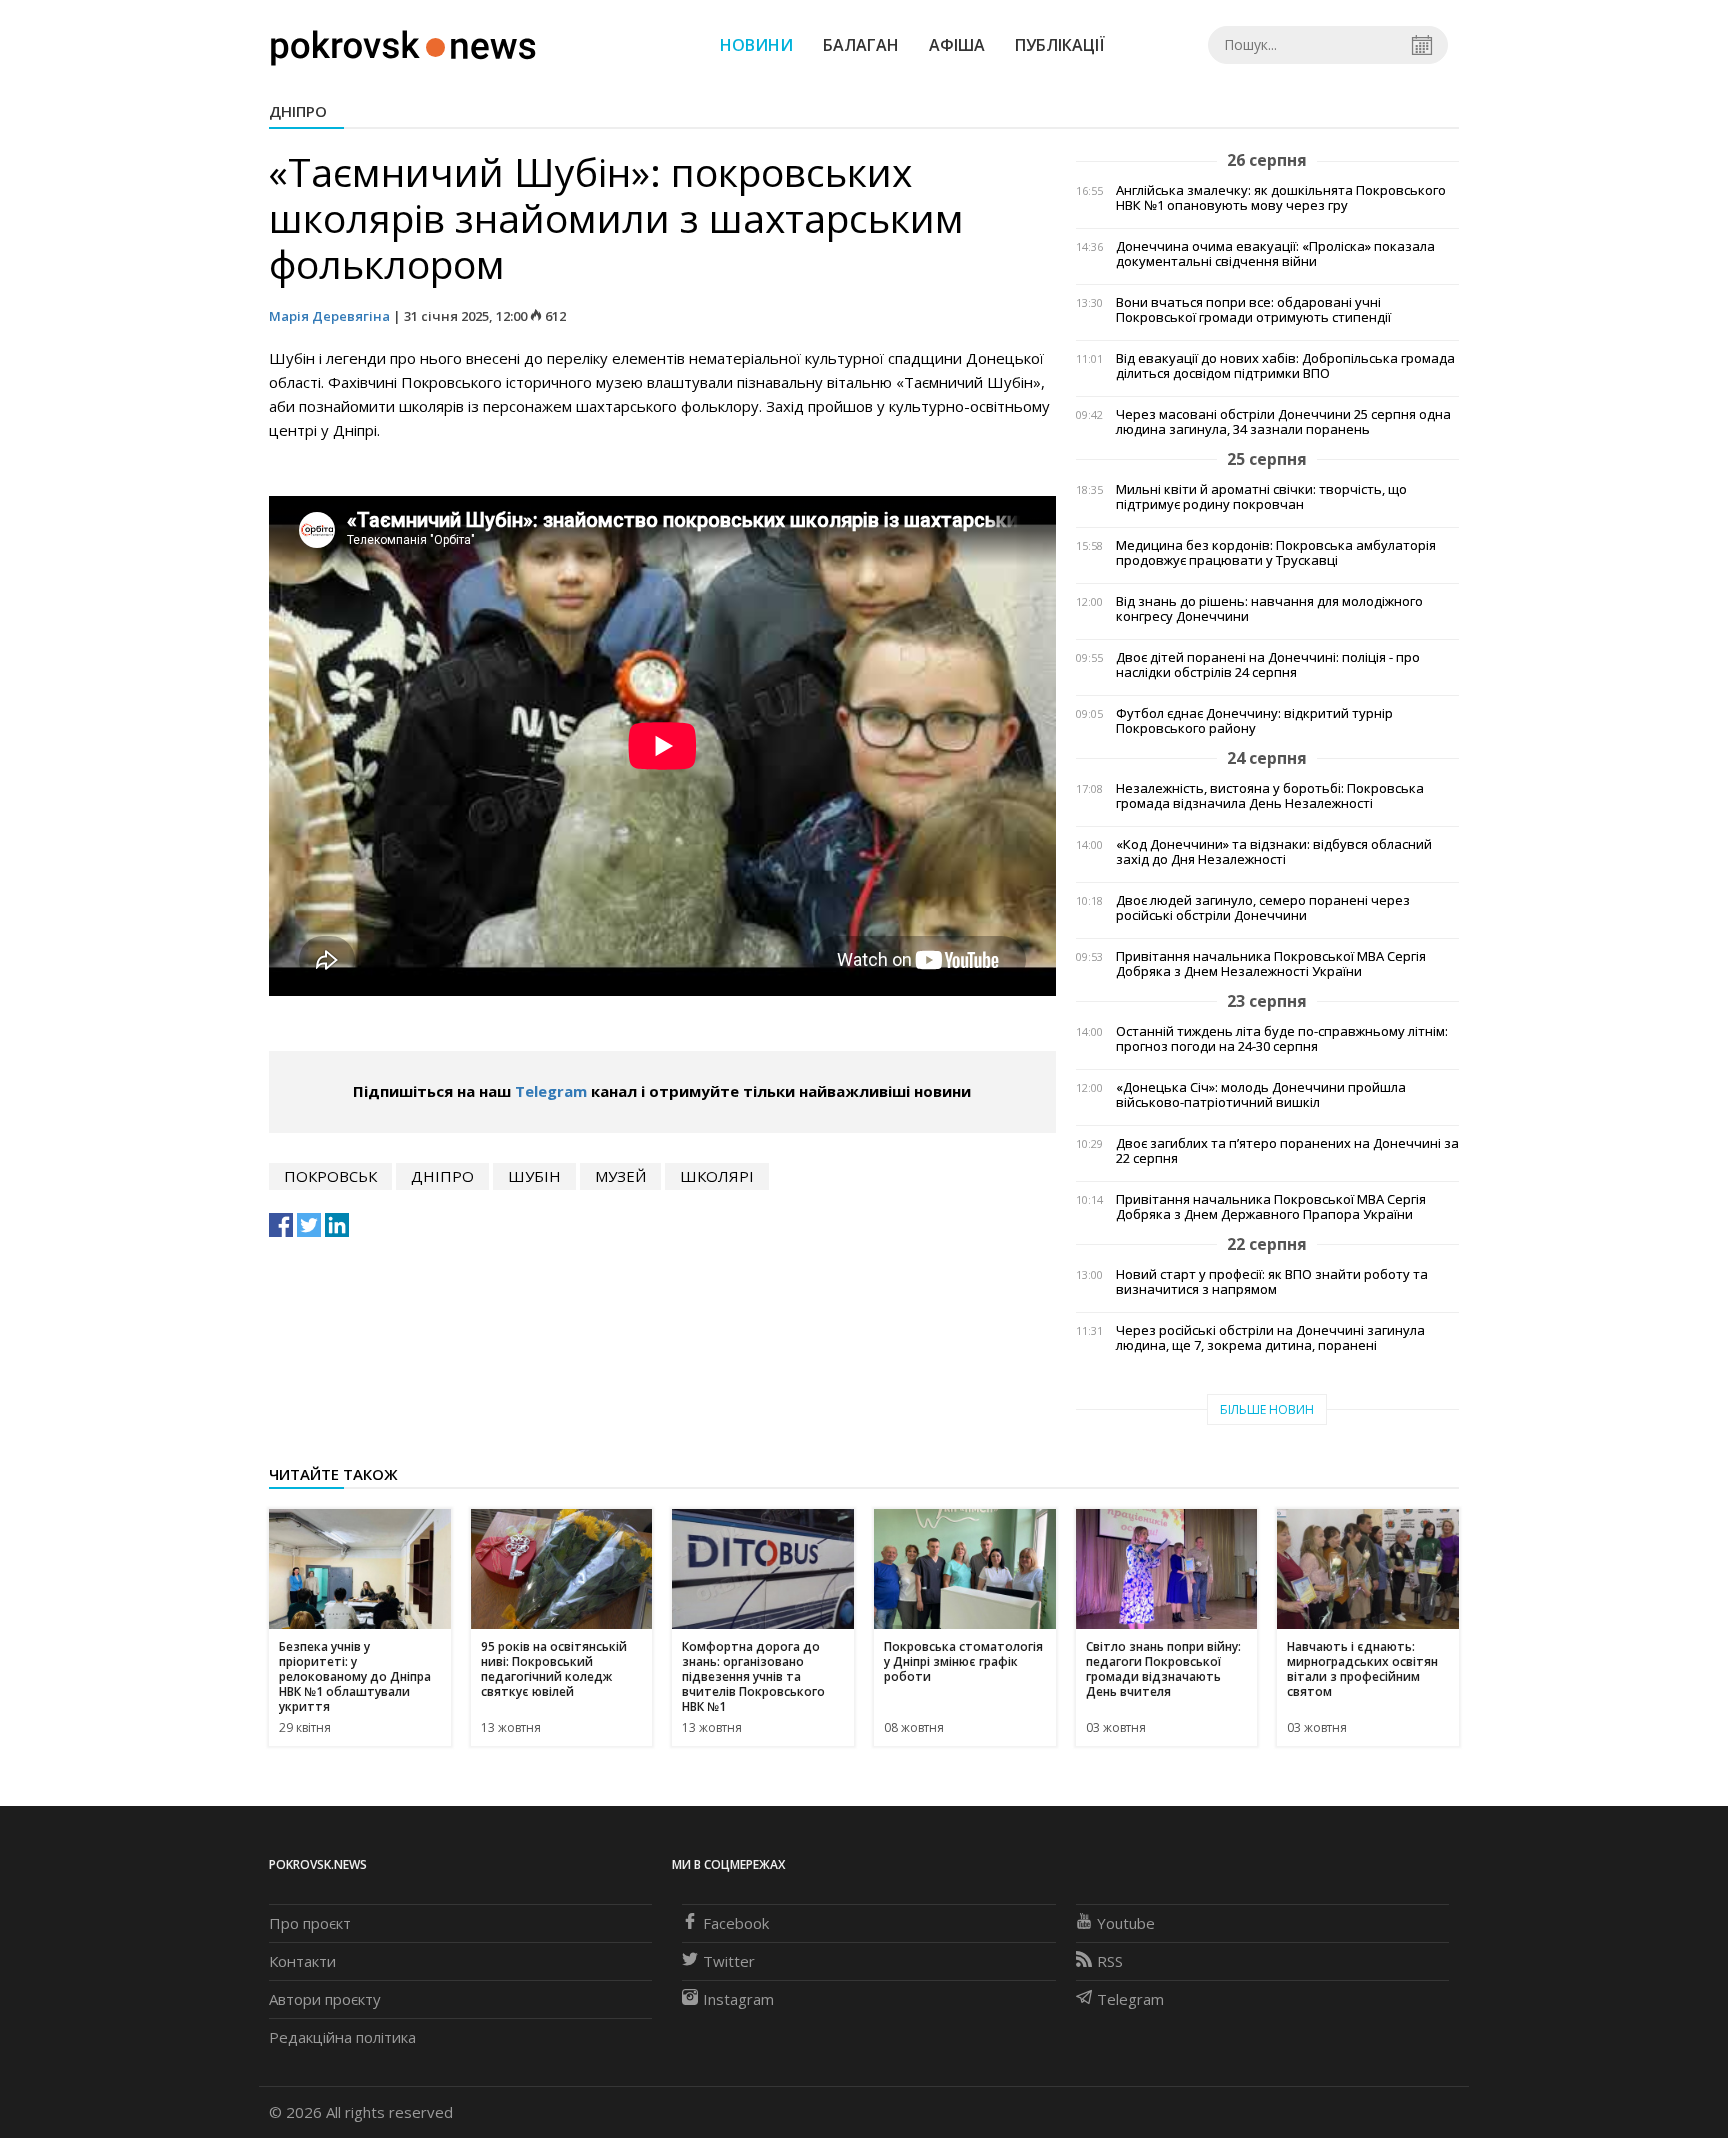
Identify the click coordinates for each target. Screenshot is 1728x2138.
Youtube (1126, 1923)
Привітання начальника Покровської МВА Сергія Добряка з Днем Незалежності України (1271, 964)
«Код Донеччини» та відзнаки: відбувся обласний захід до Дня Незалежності (1274, 852)
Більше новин (1267, 1409)
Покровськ (330, 1176)
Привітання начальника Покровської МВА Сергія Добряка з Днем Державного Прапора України (1271, 1207)
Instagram (738, 1999)
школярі (717, 1176)
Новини (756, 45)
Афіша (957, 45)
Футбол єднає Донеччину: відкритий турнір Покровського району (1254, 721)
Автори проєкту (325, 1999)
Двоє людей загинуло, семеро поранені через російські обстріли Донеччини (1263, 908)
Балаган (861, 45)
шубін (534, 1176)
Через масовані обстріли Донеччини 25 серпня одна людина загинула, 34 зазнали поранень (1283, 422)
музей (620, 1176)
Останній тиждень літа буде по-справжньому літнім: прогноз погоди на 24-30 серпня (1282, 1039)
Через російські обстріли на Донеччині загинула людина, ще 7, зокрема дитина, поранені (1270, 1338)
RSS (1110, 1961)
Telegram (551, 1091)
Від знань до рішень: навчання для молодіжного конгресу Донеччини (1269, 609)
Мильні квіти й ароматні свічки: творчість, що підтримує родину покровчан (1261, 497)
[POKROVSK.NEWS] (403, 43)
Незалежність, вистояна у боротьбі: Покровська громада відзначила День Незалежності (1270, 796)
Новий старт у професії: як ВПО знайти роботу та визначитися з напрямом (1272, 1282)
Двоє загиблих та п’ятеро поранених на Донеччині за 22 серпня (1287, 1151)
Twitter (729, 1961)
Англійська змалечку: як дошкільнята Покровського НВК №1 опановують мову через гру (1281, 198)
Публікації (1060, 45)
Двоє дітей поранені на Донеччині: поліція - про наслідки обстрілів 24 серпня (1268, 665)
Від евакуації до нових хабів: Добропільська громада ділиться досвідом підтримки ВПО (1285, 366)
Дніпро (298, 111)
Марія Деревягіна (329, 316)
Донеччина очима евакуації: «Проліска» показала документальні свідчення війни (1275, 254)
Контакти (302, 1961)
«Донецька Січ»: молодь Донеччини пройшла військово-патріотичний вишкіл (1261, 1095)
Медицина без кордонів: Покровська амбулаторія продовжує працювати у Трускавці (1276, 553)
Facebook (736, 1923)
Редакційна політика (342, 2037)
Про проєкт (310, 1923)
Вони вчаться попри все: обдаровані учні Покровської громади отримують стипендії (1253, 310)
